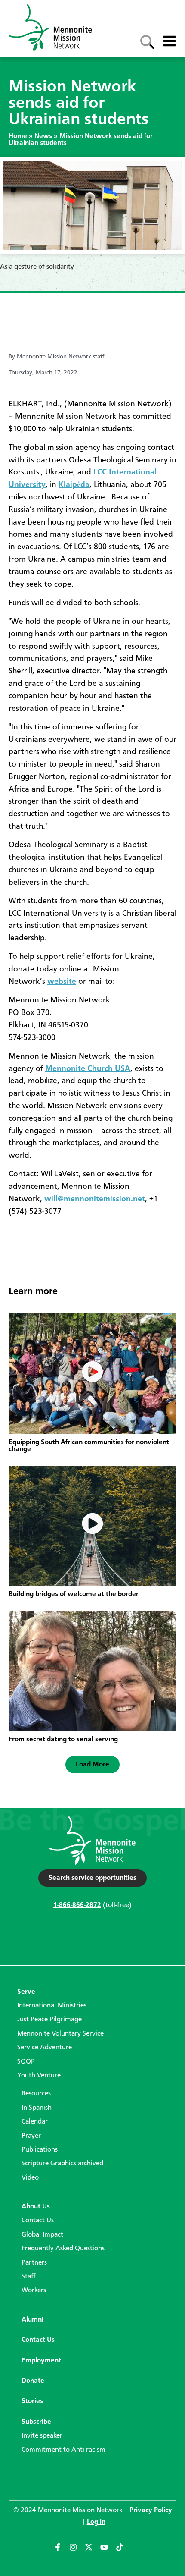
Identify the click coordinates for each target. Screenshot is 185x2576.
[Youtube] (108, 2551)
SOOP (26, 2062)
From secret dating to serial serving (63, 1740)
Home (18, 136)
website (62, 982)
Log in (96, 2522)
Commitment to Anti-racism (63, 2450)
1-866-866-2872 (77, 1905)
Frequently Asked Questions (63, 2249)
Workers (34, 2290)
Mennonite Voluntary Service (60, 2034)
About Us (36, 2207)
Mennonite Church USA (88, 1069)
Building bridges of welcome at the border (74, 1594)
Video (30, 2178)
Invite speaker (42, 2436)
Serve (26, 1992)
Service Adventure (45, 2048)
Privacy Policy (151, 2510)
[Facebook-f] (62, 2551)
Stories (32, 2401)
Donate (33, 2381)
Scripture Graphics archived (62, 2164)
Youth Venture (39, 2076)
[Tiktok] (123, 2551)
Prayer (31, 2136)
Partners (34, 2263)
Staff (29, 2277)
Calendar (35, 2122)
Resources (36, 2094)
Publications (40, 2150)
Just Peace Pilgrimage (49, 2020)
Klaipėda (74, 485)
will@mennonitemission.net (95, 1199)
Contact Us (38, 2221)
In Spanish (37, 2108)
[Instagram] (77, 2551)
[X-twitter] (92, 2551)
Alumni (32, 2320)
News (43, 136)
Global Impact (42, 2235)
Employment (41, 2361)
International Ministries (52, 2006)
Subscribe (36, 2422)
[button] (92, 1765)
